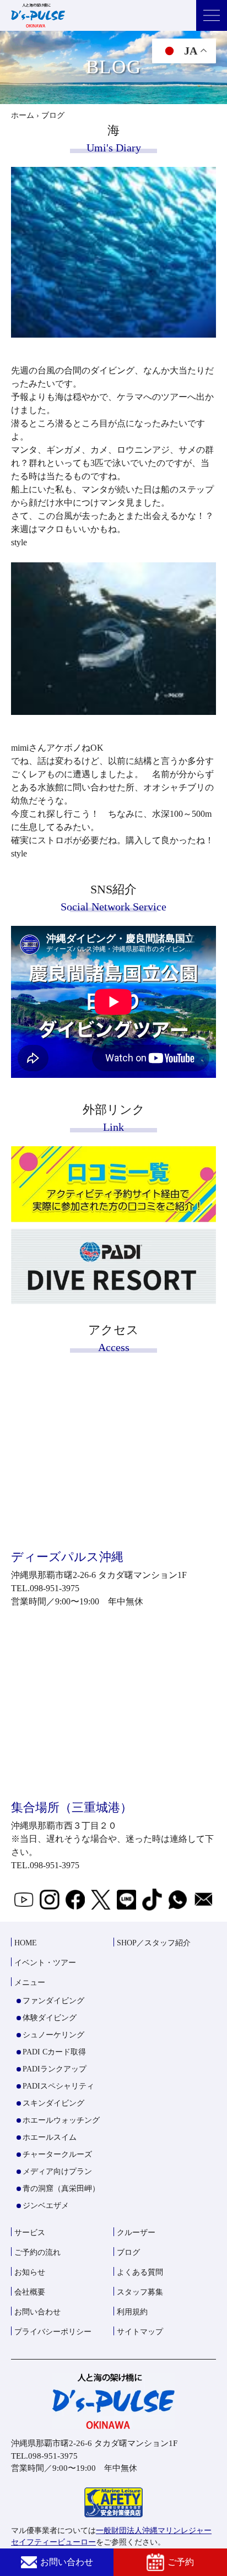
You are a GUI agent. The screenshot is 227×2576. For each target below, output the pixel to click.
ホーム (23, 115)
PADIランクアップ (55, 2069)
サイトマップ (140, 2332)
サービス (30, 2233)
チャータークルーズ (57, 2154)
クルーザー (136, 2233)
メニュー (30, 1983)
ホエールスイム (50, 2137)
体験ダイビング (50, 2018)
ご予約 (181, 2562)
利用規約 (132, 2312)
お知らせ (30, 2272)
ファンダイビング (53, 2001)
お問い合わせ (67, 2562)
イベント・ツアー (45, 1963)
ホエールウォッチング (61, 2120)
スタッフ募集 (140, 2292)
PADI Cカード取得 (54, 2052)
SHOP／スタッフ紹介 (154, 1943)
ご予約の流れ (37, 2252)
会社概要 (30, 2292)
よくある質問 (140, 2272)
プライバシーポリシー (53, 2332)
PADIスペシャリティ (58, 2086)
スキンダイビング (53, 2103)
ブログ (128, 2252)
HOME (26, 1943)
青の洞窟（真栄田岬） (61, 2189)
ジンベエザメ (46, 2206)
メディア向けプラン (57, 2171)
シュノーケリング (53, 2035)
